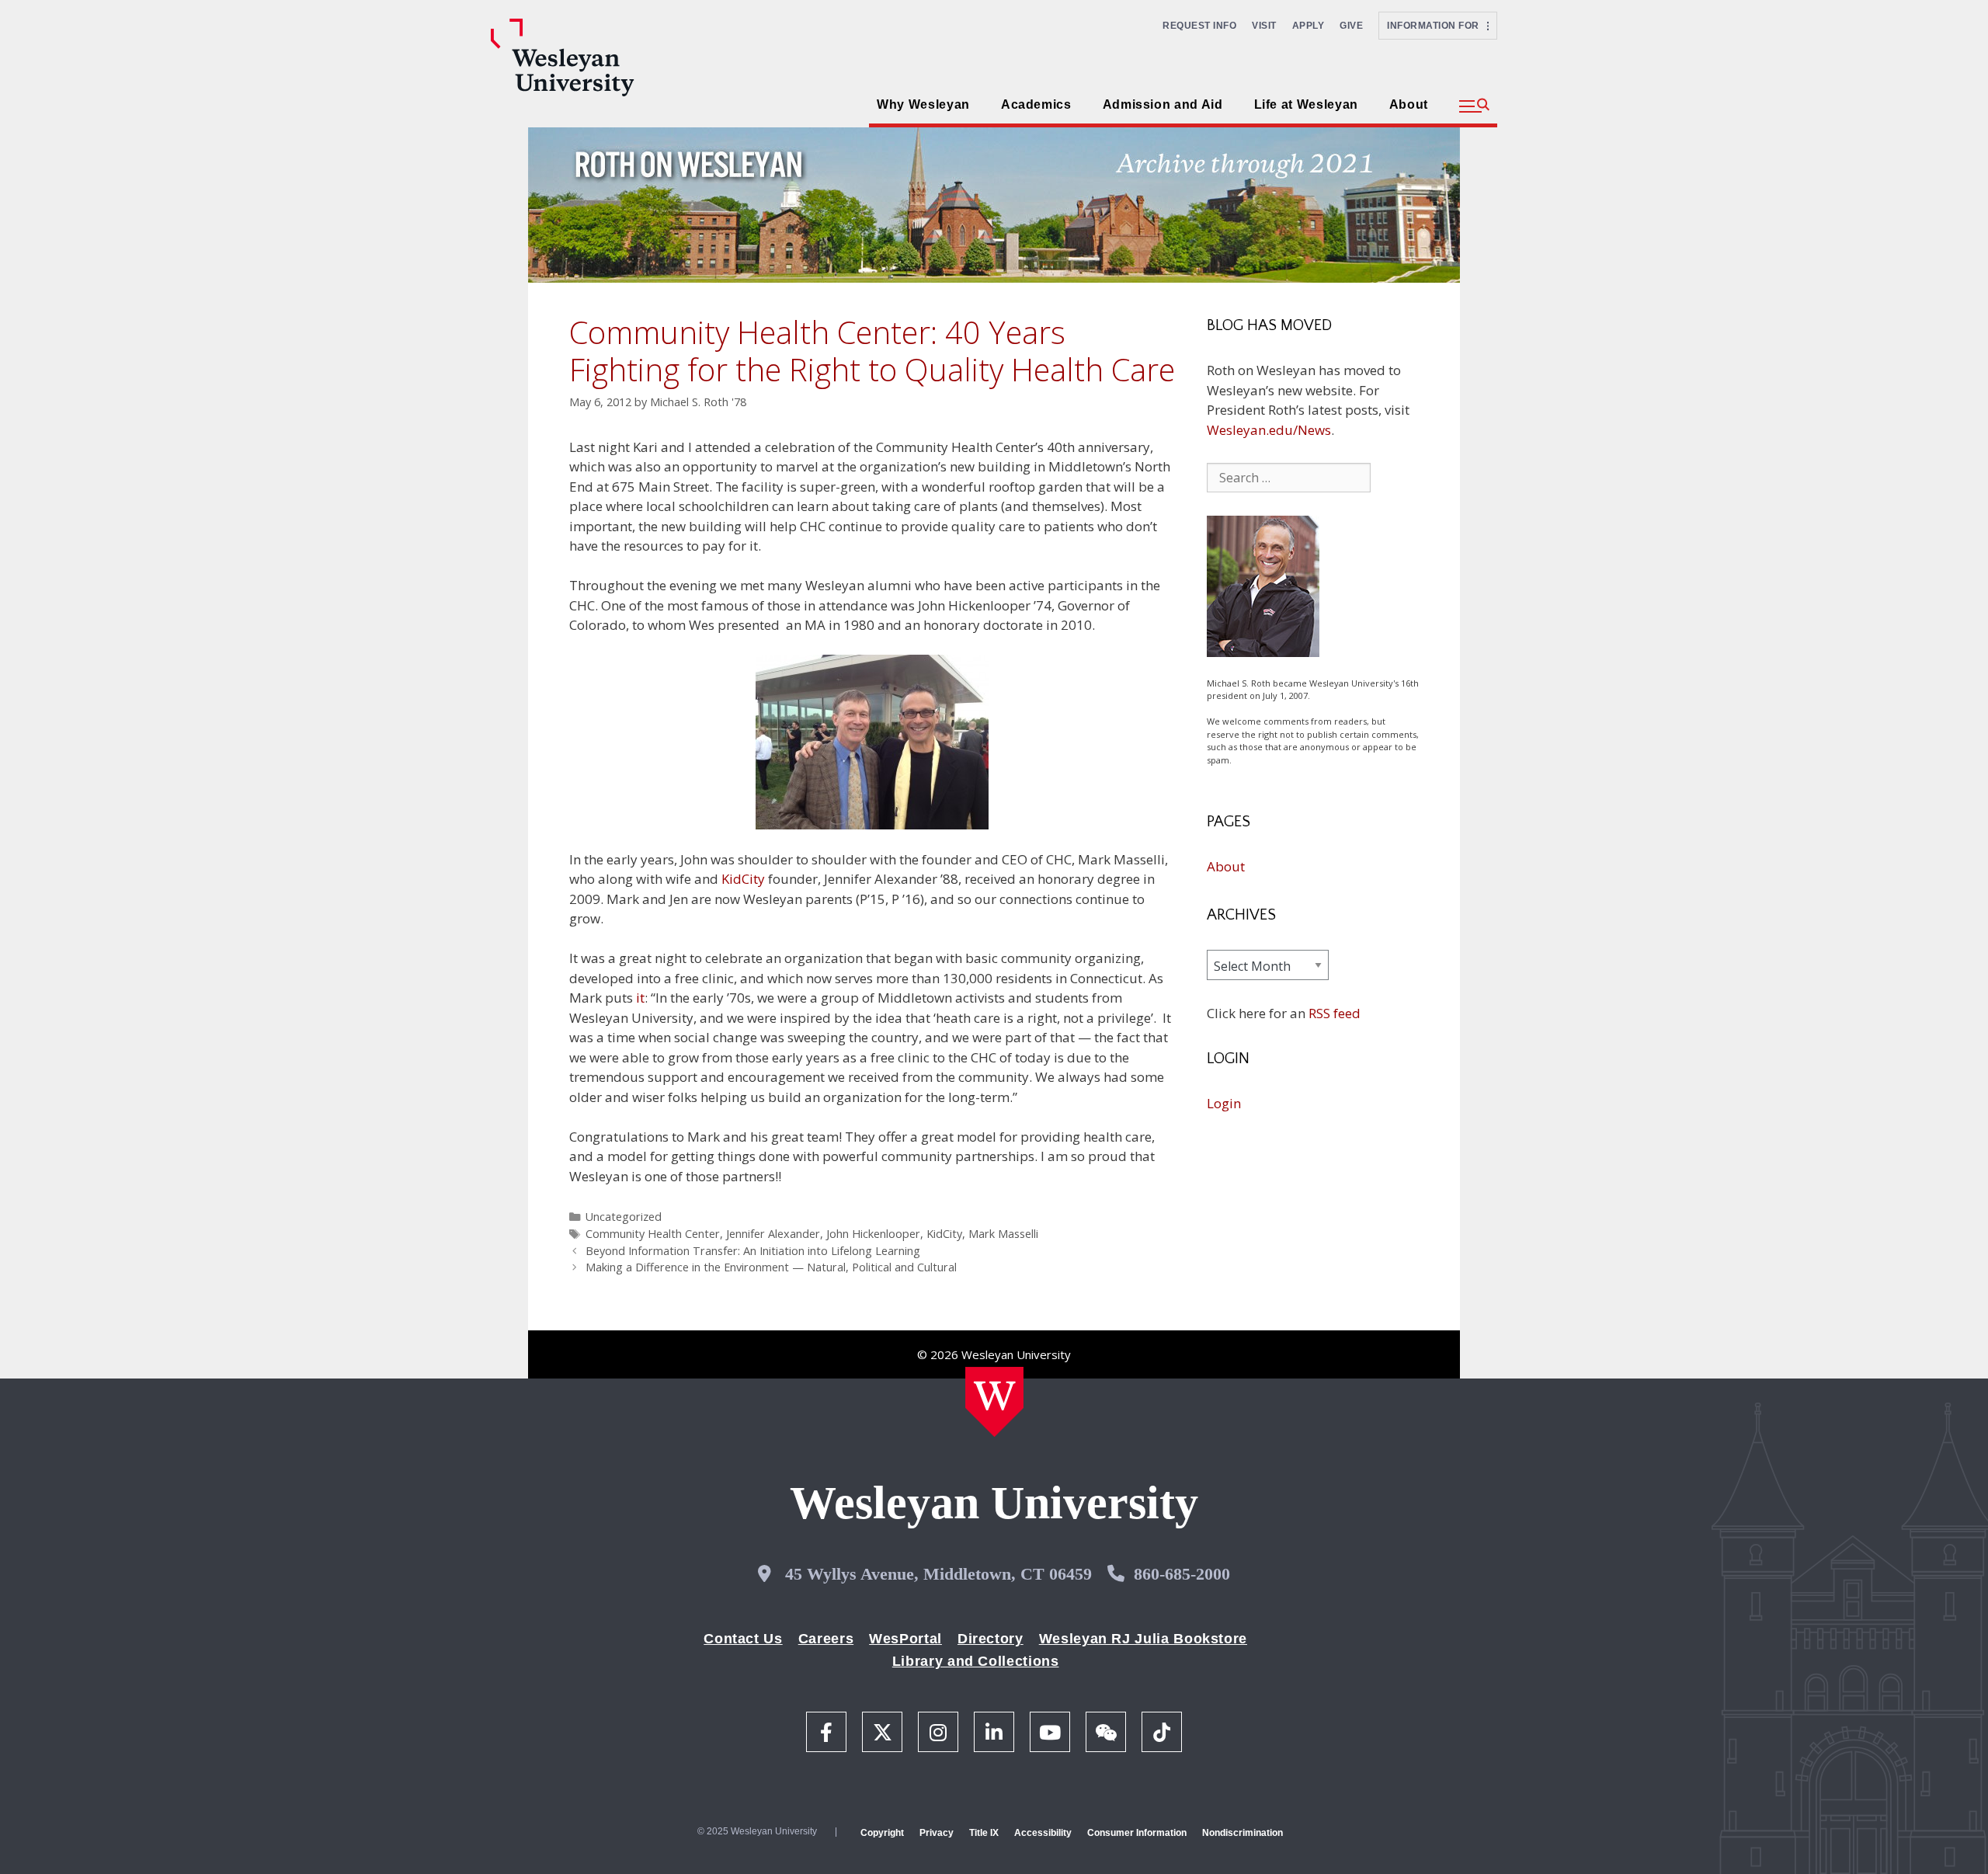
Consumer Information (1137, 1833)
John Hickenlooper (873, 1234)
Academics (1036, 104)
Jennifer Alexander (773, 1234)
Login (1224, 1103)
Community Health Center (653, 1234)
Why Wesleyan (923, 104)
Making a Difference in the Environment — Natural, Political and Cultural (771, 1267)
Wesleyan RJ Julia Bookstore (1143, 1639)
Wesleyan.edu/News (1269, 430)
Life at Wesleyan (1306, 104)
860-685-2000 (1182, 1574)
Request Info (1199, 26)
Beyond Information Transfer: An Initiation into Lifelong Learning (753, 1251)
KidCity (743, 879)
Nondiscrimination (1242, 1833)
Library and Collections (976, 1661)
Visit (1264, 26)
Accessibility (1043, 1833)
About (1409, 104)
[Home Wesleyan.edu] (994, 1402)
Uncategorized (624, 1217)
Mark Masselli (1003, 1234)
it (640, 998)
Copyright (882, 1833)
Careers (826, 1639)
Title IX (984, 1833)
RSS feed (1335, 1013)
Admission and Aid (1163, 104)
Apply (1309, 26)
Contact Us (743, 1639)
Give (1351, 26)
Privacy (937, 1833)
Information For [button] (1437, 26)
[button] (1474, 106)
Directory (991, 1639)
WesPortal (905, 1639)
